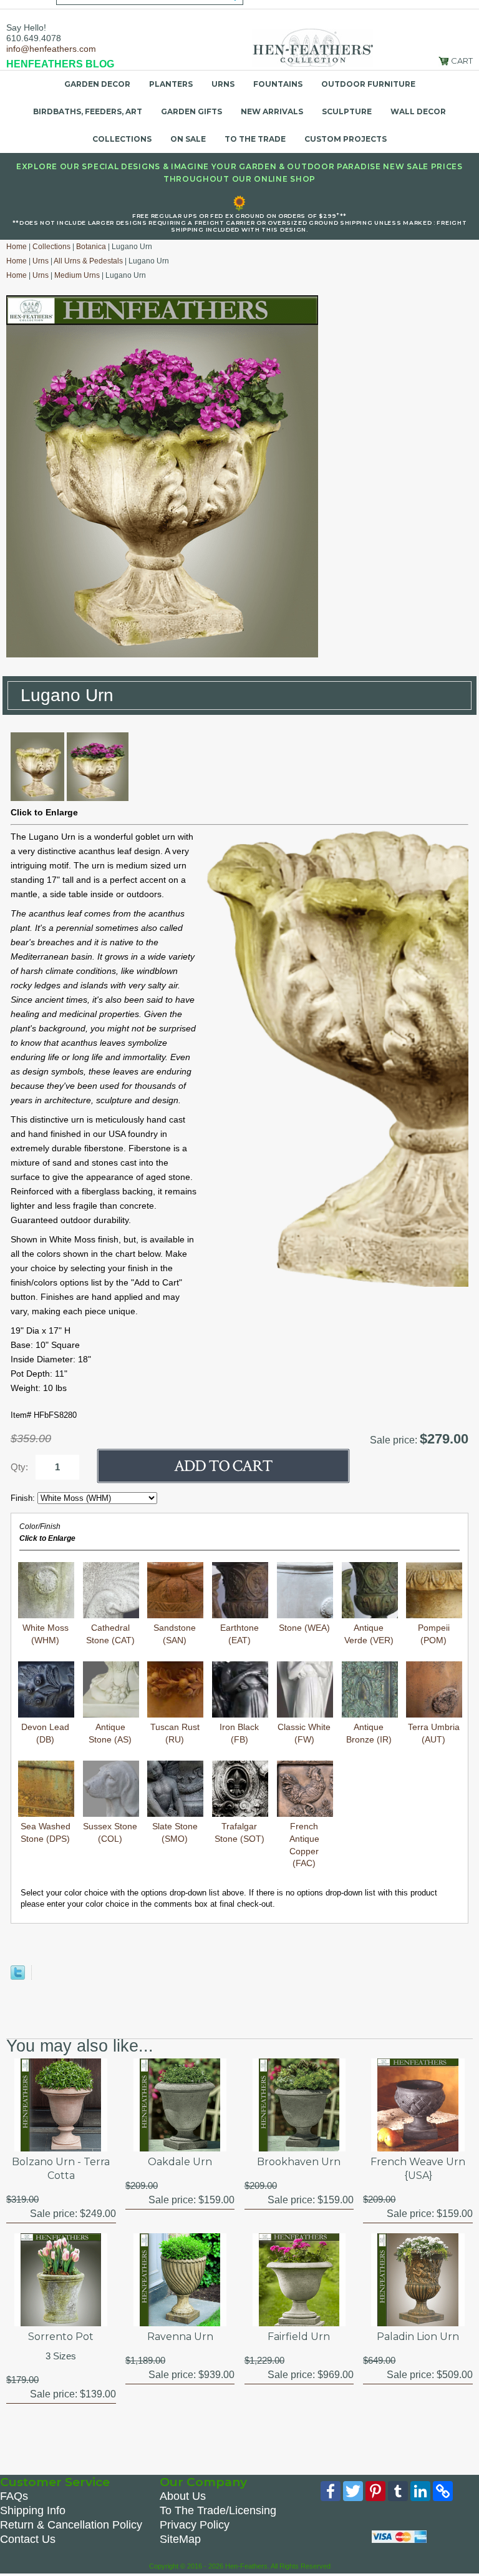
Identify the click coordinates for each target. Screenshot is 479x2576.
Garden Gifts (191, 111)
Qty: (19, 1467)
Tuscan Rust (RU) (175, 1733)
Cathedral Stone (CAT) (110, 1634)
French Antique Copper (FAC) (304, 1845)
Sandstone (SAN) (175, 1634)
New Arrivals (272, 111)
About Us (183, 2496)
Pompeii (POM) (434, 1634)
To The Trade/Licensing (218, 2510)
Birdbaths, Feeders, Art (88, 111)
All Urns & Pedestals (88, 261)
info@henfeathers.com (51, 49)
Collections (122, 139)
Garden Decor (97, 84)
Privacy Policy (195, 2525)
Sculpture (347, 111)
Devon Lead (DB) (45, 1733)
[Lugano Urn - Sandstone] (37, 798)
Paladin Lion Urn (418, 2337)
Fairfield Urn (299, 2337)
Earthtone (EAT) (239, 1634)
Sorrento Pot (61, 2337)
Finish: (24, 1498)
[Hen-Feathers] (312, 47)
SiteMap (180, 2539)
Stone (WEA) (304, 1628)
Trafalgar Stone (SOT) (239, 1832)
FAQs (14, 2496)
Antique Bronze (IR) (369, 1733)
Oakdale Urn (180, 2162)
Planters (171, 84)
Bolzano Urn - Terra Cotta (61, 2169)
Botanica (91, 247)
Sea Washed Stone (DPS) (46, 1832)
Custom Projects (346, 139)
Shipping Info (33, 2510)
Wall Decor (418, 111)
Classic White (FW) (304, 1733)
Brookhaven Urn (299, 2162)
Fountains (278, 84)
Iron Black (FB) (239, 1733)
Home (17, 247)
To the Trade (255, 139)
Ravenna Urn (180, 2337)
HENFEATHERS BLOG (60, 64)
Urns (223, 84)
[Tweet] (18, 1977)
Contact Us (28, 2539)
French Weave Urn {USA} (418, 2169)
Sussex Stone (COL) (110, 1832)
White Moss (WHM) (46, 1634)
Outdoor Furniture (368, 84)
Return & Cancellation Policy (71, 2525)
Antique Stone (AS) (110, 1733)
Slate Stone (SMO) (175, 1832)
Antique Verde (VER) (369, 1634)
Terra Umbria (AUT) (434, 1733)
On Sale (188, 139)
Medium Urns (77, 275)
